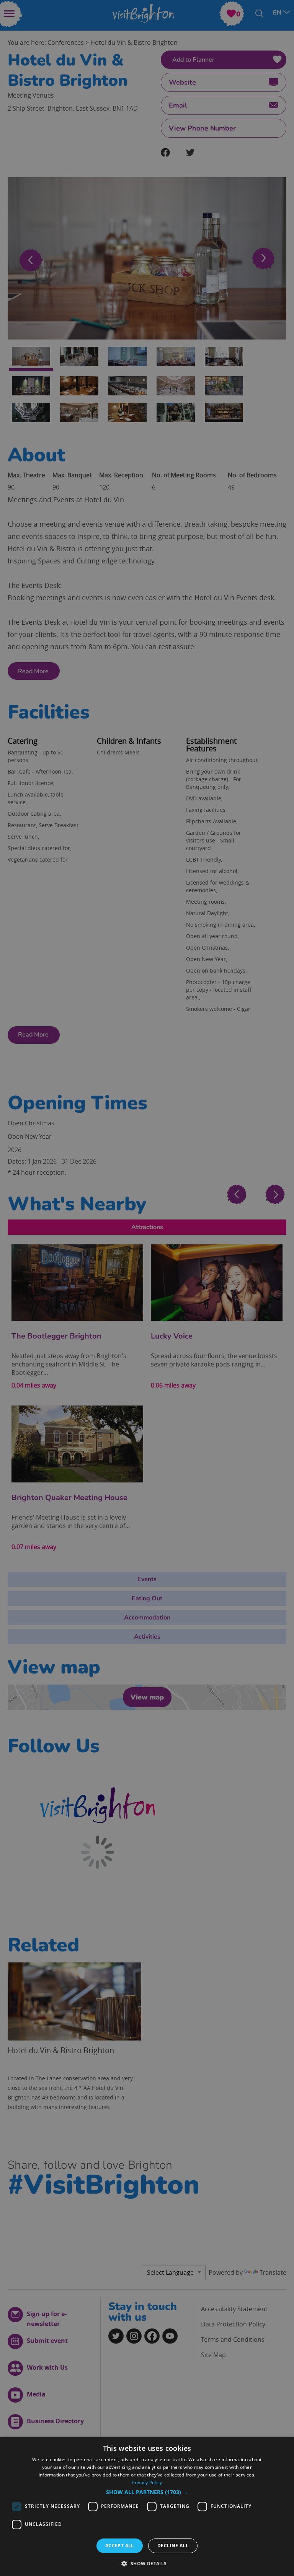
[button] (147, 2492)
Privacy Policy (147, 2482)
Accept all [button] (120, 2546)
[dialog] (147, 2507)
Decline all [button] (173, 2546)
